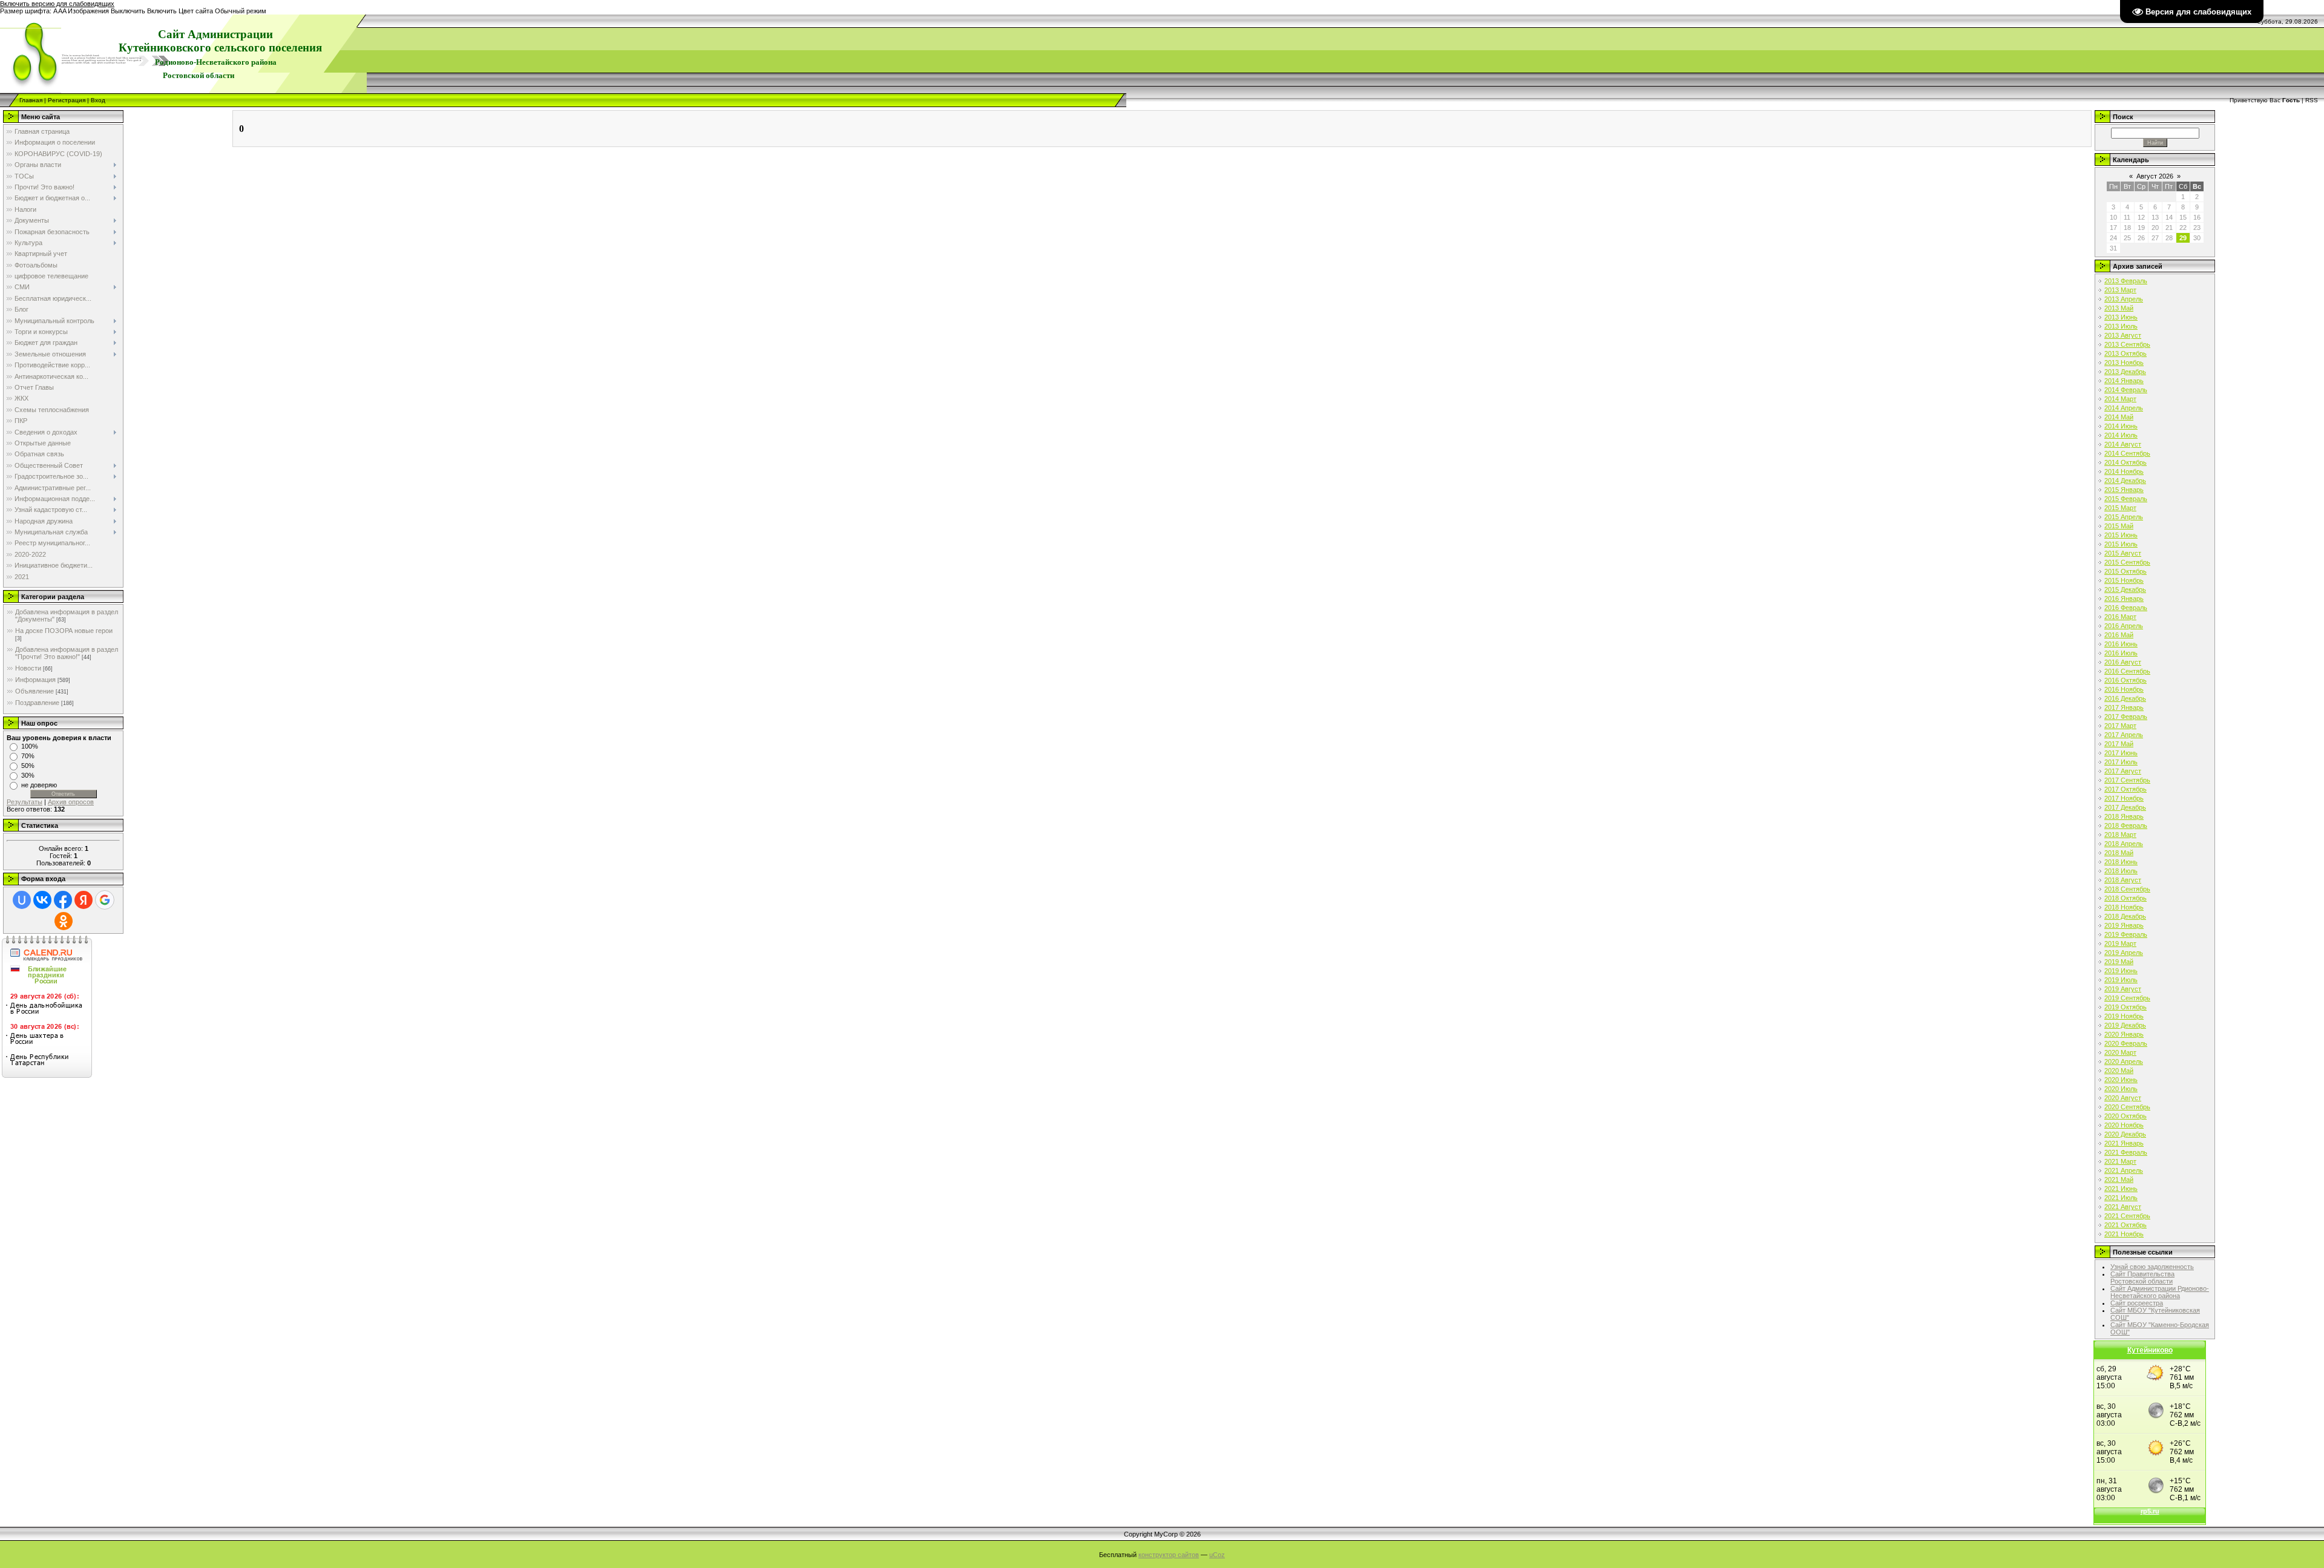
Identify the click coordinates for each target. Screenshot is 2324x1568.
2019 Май (2119, 962)
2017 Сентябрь (2127, 780)
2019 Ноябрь (2124, 1016)
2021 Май (2119, 1179)
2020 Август (2123, 1098)
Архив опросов (71, 802)
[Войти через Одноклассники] (64, 921)
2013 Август (2123, 335)
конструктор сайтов (1169, 1555)
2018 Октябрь (2125, 898)
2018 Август (2123, 880)
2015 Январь (2124, 490)
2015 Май (2119, 526)
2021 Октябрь (2125, 1225)
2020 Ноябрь (2124, 1125)
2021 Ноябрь (2124, 1234)
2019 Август (2123, 989)
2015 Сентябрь (2127, 562)
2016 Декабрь (2125, 698)
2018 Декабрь (2125, 916)
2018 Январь (2124, 816)
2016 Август (2123, 662)
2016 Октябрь (2125, 680)
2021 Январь (2124, 1143)
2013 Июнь (2121, 317)
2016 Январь (2124, 599)
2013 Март (2120, 290)
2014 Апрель (2124, 408)
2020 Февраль (2126, 1043)
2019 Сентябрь (2127, 998)
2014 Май (2119, 417)
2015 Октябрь (2125, 571)
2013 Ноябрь (2124, 362)
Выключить (128, 11)
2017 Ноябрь (2124, 798)
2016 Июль (2121, 653)
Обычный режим (241, 11)
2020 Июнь (2121, 1080)
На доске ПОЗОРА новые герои (64, 631)
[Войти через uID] (22, 900)
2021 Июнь (2121, 1189)
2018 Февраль (2126, 825)
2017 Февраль (2126, 717)
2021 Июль (2121, 1198)
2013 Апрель (2124, 299)
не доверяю (39, 785)
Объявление (34, 691)
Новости (28, 668)
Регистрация (67, 100)
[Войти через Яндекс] (84, 900)
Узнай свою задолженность (2152, 1267)
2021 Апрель (2124, 1170)
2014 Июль (2121, 435)
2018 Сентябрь (2127, 889)
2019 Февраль (2126, 934)
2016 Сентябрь (2127, 671)
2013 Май (2119, 308)
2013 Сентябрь (2127, 344)
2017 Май (2119, 744)
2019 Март (2120, 943)
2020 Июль (2121, 1089)
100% (30, 746)
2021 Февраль (2126, 1152)
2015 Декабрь (2125, 589)
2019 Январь (2124, 925)
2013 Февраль (2126, 281)
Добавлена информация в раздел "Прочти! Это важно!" (67, 653)
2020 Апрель (2124, 1061)
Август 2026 (2155, 176)
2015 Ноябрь (2124, 580)
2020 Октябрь (2125, 1116)
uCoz (1217, 1555)
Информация (35, 680)
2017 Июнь (2121, 753)
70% (28, 756)
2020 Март (2120, 1052)
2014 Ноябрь (2124, 471)
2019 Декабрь (2125, 1025)
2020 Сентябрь (2127, 1107)
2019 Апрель (2124, 953)
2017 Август (2123, 771)
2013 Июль (2121, 326)
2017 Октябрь (2125, 789)
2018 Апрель (2124, 844)
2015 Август (2123, 553)
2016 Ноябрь (2124, 689)
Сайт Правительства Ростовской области (2142, 1278)
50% (28, 766)
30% (28, 775)
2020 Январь (2124, 1034)
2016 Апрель (2124, 626)
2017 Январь (2124, 707)
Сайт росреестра (2137, 1303)
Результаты (25, 802)
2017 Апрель (2124, 735)
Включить (162, 11)
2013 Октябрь (2125, 353)
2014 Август (2123, 444)
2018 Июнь (2121, 862)
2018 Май (2119, 853)
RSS (2312, 100)
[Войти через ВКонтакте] (42, 900)
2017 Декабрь (2125, 807)
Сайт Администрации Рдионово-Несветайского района (2160, 1292)
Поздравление (37, 703)
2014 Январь (2124, 381)
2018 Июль (2121, 871)
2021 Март (2120, 1161)
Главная (31, 100)
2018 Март (2120, 835)
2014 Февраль (2126, 390)
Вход (98, 100)
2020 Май (2119, 1071)
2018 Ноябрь (2124, 907)
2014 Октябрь (2125, 462)
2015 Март (2120, 508)
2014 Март (2120, 399)
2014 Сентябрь (2127, 453)
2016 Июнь (2121, 644)
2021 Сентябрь (2127, 1216)
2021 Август (2123, 1207)
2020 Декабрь (2125, 1134)
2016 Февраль (2126, 608)
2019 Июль (2121, 980)
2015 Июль (2121, 544)
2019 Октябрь (2125, 1007)
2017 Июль (2121, 762)
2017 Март (2120, 726)
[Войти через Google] (105, 900)
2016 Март (2120, 617)
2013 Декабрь (2125, 372)
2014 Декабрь (2125, 481)
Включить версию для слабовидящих (57, 4)
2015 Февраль (2126, 499)
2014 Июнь (2121, 426)
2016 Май (2119, 635)
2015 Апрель (2124, 517)
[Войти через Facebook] (63, 900)
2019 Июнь (2121, 971)
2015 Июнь (2121, 535)
